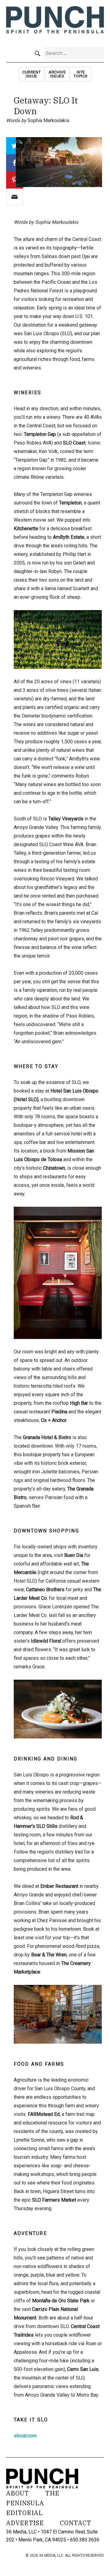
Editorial (24, 2513)
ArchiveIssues (57, 74)
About (18, 2493)
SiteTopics (81, 74)
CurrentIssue (31, 74)
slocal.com (25, 2436)
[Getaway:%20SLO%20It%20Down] (15, 197)
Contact (76, 2523)
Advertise (25, 2523)
